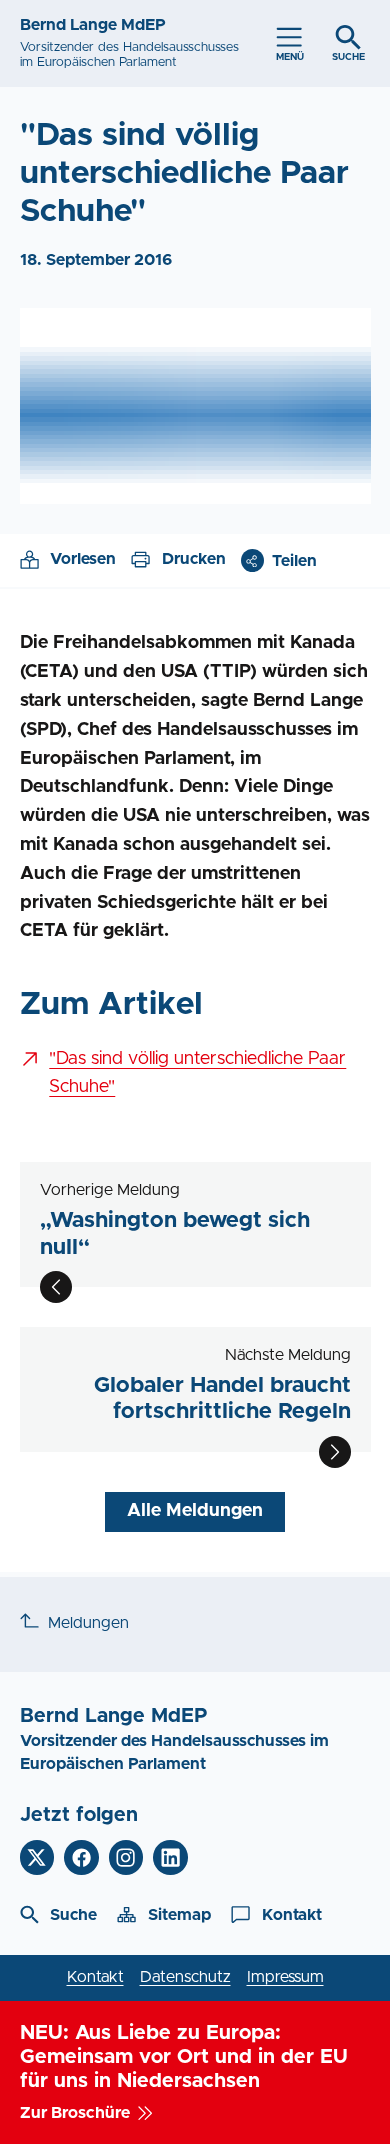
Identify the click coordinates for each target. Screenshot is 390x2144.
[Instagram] (126, 1857)
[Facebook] (81, 1857)
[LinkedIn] (170, 1857)
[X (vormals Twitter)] (37, 1857)
